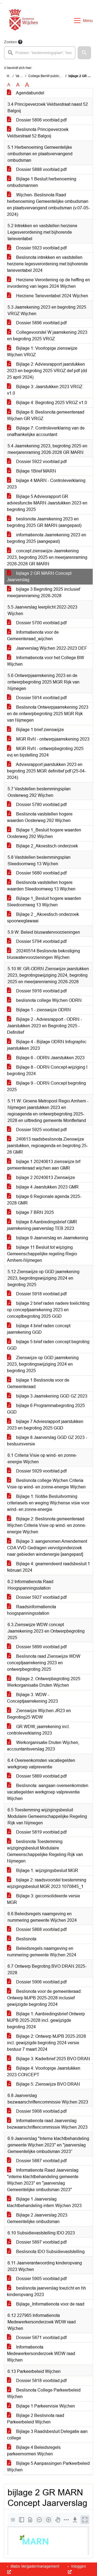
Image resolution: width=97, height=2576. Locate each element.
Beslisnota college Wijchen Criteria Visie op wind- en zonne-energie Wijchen (46, 1484)
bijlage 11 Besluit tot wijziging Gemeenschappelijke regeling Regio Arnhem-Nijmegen (42, 1254)
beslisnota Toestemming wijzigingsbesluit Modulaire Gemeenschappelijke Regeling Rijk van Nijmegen (45, 1851)
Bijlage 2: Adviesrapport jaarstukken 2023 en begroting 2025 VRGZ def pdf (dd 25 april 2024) (47, 371)
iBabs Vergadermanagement (34, 2566)
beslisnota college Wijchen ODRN (48, 1000)
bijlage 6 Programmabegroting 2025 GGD (46, 1409)
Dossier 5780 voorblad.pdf (41, 805)
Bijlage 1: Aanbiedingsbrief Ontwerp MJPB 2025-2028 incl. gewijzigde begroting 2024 (46, 2020)
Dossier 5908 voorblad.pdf (41, 2111)
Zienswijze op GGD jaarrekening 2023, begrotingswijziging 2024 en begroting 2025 (43, 1364)
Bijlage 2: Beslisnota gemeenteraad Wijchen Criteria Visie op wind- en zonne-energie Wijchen (47, 1525)
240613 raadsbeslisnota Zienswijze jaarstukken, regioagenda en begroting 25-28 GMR (47, 1146)
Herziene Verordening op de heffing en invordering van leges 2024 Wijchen (48, 283)
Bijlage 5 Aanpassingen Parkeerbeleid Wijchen (48, 2467)
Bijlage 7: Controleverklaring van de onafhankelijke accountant (46, 431)
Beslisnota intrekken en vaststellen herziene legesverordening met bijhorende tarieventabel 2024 (47, 264)
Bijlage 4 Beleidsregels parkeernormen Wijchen (34, 2451)
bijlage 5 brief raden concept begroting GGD (48, 1345)
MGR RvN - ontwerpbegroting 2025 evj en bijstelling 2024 (45, 752)
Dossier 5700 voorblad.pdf (41, 623)
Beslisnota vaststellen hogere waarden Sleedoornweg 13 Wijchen (41, 886)
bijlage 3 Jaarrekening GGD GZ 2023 (51, 1396)
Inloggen (78, 2566)
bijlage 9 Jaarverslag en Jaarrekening (52, 1238)
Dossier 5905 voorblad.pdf (41, 2279)
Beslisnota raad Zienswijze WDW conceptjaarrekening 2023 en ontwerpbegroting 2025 (44, 1663)
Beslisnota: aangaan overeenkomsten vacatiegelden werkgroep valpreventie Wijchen (48, 1792)
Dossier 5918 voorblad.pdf (41, 1294)
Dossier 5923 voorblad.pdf (41, 248)
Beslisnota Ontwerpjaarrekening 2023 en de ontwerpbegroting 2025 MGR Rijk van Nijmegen (48, 714)
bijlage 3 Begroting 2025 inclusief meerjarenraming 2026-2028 (44, 592)
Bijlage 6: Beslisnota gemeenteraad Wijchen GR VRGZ (46, 415)
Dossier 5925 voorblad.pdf (41, 1130)
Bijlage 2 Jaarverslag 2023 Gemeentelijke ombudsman (37, 2218)
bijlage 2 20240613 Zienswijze (45, 1178)
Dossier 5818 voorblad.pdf (41, 2381)
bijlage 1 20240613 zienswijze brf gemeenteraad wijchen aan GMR (44, 1165)
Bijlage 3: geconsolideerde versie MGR (44, 1899)
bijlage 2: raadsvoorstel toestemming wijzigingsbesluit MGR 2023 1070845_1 (47, 1883)
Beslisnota (26, 1939)
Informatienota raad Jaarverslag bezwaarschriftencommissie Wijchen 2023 (47, 2124)
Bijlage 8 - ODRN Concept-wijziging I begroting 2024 (47, 1070)
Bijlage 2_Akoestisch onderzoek (46, 846)
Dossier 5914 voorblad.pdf (41, 698)
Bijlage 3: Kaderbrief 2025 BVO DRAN (53, 2059)
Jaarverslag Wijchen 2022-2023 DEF (51, 648)
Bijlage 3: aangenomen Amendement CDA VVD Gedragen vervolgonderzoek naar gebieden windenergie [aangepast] (47, 1548)
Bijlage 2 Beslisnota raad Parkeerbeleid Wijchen (36, 2419)
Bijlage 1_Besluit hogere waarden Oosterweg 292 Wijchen (44, 833)
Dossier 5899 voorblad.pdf (41, 1647)
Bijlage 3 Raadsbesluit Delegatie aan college (47, 2435)
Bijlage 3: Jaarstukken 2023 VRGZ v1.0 (45, 390)
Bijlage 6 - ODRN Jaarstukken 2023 (50, 1058)
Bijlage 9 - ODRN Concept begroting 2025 (46, 1086)
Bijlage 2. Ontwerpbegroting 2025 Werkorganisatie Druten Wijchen (44, 1682)
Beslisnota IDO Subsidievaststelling (50, 2252)
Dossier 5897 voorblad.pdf (41, 2242)
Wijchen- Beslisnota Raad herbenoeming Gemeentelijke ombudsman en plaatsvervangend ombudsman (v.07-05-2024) (48, 205)
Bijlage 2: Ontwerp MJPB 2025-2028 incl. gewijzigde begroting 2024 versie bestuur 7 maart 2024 (46, 2043)
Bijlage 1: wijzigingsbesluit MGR (47, 1870)
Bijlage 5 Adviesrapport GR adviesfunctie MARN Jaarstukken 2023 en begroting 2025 (47, 503)
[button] (84, 53)
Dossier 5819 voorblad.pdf (41, 1832)
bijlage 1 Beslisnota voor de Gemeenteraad (38, 1383)
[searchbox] (40, 53)
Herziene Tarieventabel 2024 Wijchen (52, 296)
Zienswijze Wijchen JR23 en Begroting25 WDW (39, 1714)
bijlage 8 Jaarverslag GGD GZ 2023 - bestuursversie (47, 1441)
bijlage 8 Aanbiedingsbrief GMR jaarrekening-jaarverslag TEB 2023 (42, 1225)
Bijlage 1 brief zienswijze (39, 730)
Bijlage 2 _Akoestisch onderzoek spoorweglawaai (43, 918)
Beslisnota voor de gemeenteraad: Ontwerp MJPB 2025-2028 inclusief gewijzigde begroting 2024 (44, 1998)
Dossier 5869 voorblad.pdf (41, 1776)
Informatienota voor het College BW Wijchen (46, 661)
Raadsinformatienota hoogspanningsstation (32, 1610)
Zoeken (11, 42)
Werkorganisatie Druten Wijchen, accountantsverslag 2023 (43, 1746)
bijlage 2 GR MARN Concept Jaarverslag (39, 577)
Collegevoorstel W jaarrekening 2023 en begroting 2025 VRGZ (47, 336)
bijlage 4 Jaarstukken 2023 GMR (47, 1187)
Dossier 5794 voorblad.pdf (41, 941)
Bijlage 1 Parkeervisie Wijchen (45, 2406)
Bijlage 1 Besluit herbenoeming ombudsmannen (42, 182)
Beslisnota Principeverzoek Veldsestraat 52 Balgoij (38, 133)
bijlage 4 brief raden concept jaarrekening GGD (39, 1329)
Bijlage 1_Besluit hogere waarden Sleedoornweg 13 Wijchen (44, 902)
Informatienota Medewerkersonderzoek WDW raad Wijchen (41, 2354)
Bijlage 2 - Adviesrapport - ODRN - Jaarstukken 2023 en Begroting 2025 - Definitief (44, 1026)
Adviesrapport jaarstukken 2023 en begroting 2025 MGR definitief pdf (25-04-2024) (46, 771)
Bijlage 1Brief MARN (36, 471)
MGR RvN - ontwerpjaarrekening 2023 (52, 739)
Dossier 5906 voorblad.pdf (41, 1982)
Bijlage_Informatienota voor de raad (50, 2304)
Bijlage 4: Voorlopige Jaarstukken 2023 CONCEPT (44, 2071)
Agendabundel (30, 93)
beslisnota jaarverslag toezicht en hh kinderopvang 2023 (46, 2291)
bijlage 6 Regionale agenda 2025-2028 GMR (44, 1200)
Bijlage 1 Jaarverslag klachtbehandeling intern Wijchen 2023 (44, 2202)
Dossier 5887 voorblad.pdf (41, 2161)
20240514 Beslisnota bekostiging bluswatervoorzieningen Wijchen (44, 954)
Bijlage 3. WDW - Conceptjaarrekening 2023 (32, 1698)
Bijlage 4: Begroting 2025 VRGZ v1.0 (51, 403)
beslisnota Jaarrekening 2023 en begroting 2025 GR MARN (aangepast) (44, 522)
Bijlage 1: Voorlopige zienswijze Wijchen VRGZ (42, 351)
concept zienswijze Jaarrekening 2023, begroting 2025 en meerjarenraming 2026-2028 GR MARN (47, 557)
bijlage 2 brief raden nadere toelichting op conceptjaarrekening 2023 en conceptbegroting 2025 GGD (48, 1310)
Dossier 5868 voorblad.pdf (41, 1929)
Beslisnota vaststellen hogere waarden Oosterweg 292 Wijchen (40, 817)
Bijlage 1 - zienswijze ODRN (43, 1010)
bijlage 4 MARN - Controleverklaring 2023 (46, 484)
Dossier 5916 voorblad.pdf (41, 991)
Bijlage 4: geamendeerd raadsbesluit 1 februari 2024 (48, 1567)
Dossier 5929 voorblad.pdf (41, 1471)
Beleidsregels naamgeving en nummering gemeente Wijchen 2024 (42, 1952)
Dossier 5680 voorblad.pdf (41, 873)
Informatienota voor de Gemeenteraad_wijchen (33, 635)
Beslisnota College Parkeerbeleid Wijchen (44, 2393)
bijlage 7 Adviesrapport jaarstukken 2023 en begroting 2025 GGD (45, 1425)
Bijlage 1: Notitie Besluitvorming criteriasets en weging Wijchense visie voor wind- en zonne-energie (48, 1503)
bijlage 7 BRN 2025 (34, 1212)
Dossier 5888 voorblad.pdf (41, 169)
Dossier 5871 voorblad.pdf (41, 2338)
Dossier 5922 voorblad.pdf (41, 462)
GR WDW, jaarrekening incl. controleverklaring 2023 (38, 1730)
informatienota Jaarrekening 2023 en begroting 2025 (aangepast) (47, 538)
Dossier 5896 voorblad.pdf (41, 323)
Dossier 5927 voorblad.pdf (41, 1597)
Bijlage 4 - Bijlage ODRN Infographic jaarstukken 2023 (47, 1045)
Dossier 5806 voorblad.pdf (41, 120)
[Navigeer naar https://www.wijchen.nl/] (22, 21)
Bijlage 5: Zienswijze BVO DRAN (48, 2084)
